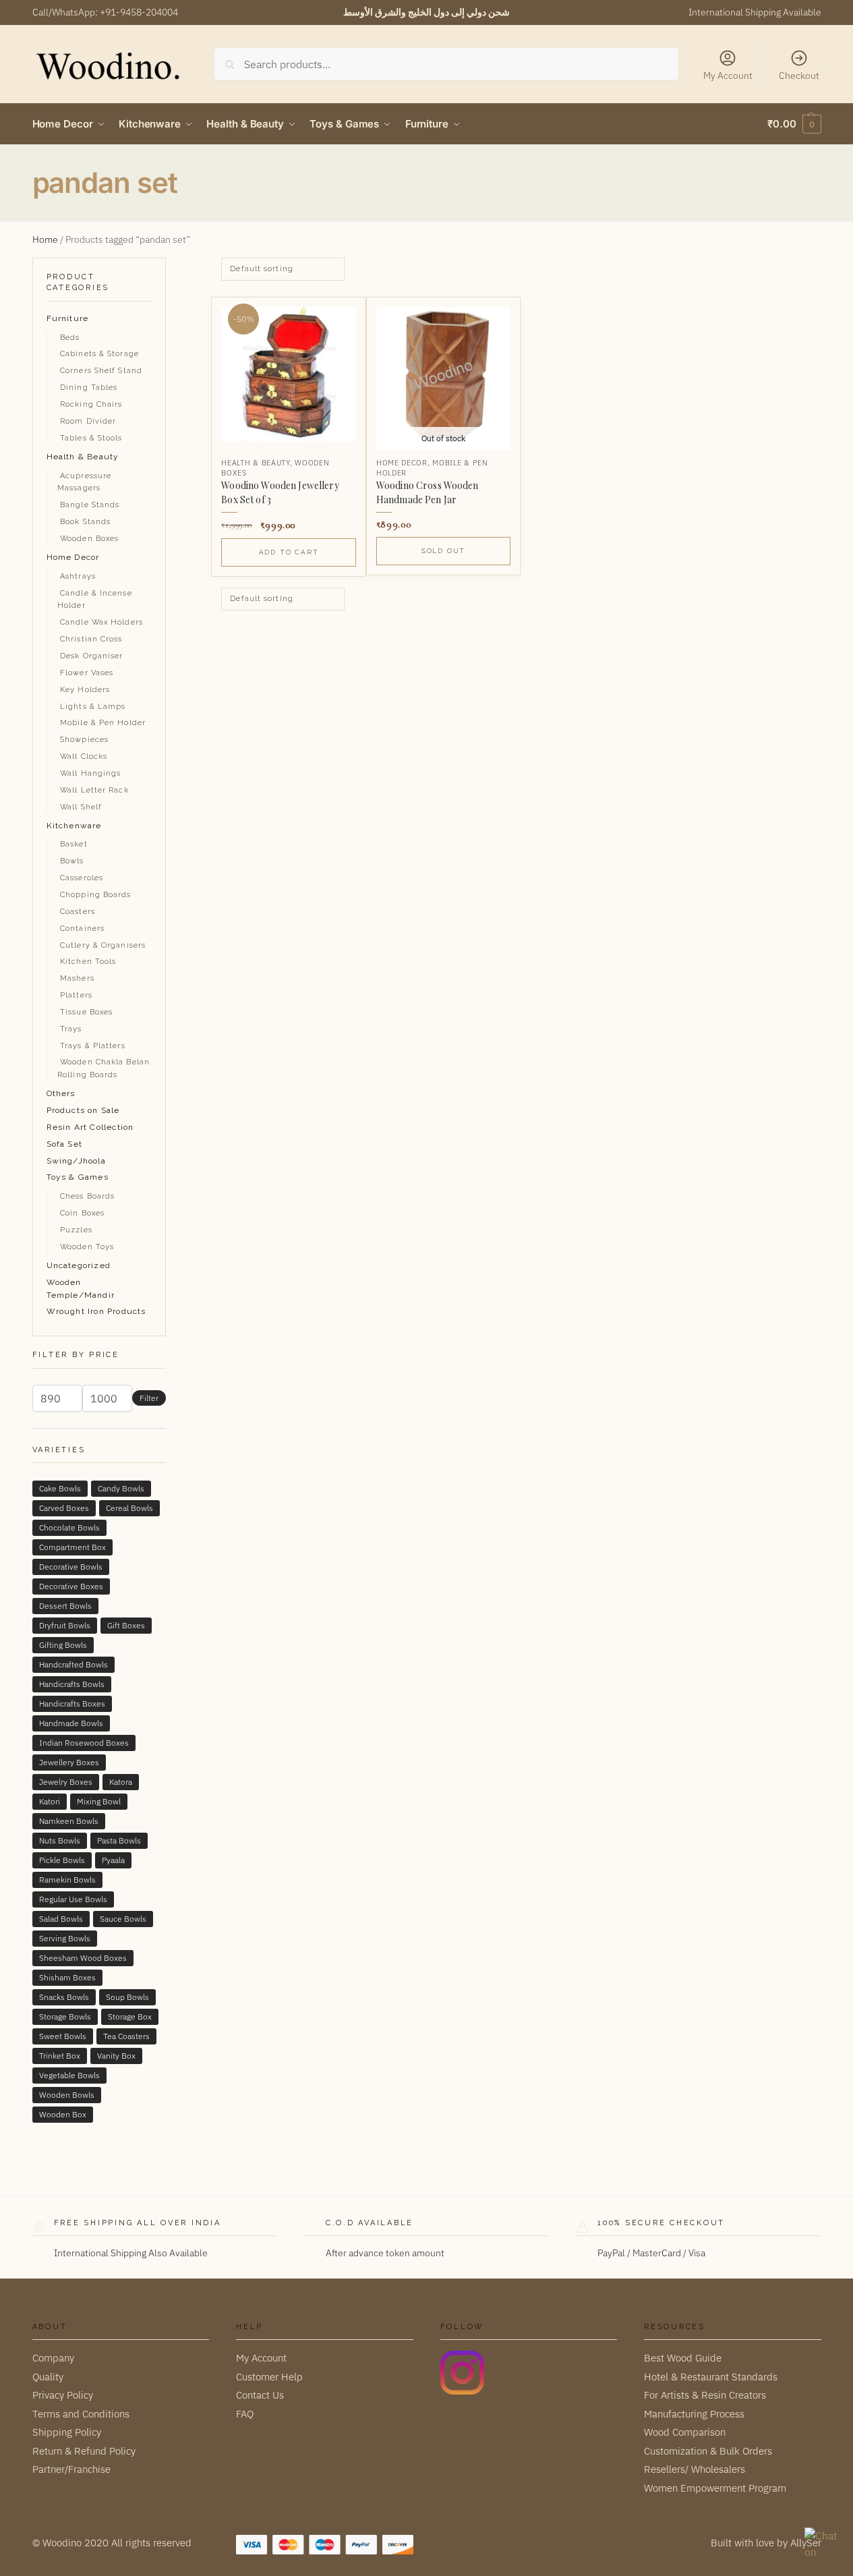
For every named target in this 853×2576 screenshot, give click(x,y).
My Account (728, 76)
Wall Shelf (81, 807)
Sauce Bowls (123, 1919)
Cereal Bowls (129, 1508)
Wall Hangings (90, 773)
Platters (76, 995)
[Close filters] (170, 266)
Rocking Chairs (91, 404)
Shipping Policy (67, 2432)
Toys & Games (78, 1177)
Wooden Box (63, 2114)
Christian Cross (91, 639)
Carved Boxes (64, 1508)
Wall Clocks (84, 756)
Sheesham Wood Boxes (83, 1958)
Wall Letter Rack (94, 790)
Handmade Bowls (71, 1723)
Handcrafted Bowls (73, 1664)
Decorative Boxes (71, 1586)
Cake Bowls (60, 1488)
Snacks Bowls (64, 1997)
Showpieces (84, 740)
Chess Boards (87, 1196)
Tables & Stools (91, 438)
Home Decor (402, 463)
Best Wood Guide (683, 2358)
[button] (794, 124)
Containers (82, 928)
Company (53, 2358)
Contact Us (260, 2395)
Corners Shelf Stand (101, 371)
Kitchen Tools (88, 962)
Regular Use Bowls (73, 1899)
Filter (149, 1398)
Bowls (72, 861)
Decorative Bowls (71, 1567)
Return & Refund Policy (84, 2451)
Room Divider (88, 421)
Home (45, 239)
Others (61, 1093)
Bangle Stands (90, 505)
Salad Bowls (61, 1919)
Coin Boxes (82, 1213)
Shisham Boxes (67, 1977)
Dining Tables (89, 388)
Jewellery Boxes (69, 1762)
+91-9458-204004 (139, 12)
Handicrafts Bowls (72, 1684)
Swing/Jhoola (76, 1161)
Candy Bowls (121, 1488)
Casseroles (82, 878)
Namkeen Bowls (69, 1821)
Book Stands (85, 522)
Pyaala (113, 1860)
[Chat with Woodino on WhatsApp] (822, 2545)
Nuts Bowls (60, 1840)
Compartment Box (72, 1547)
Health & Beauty (256, 463)
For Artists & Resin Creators (705, 2395)
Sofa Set (65, 1144)
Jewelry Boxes (66, 1782)
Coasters (78, 912)
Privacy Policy (63, 2395)
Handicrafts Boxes (72, 1704)
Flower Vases (87, 673)
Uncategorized (79, 1265)
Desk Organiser (91, 656)
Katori (50, 1801)
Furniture (68, 318)
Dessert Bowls (65, 1606)
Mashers (77, 978)
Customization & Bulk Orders (708, 2451)
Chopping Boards (96, 895)
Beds (70, 338)
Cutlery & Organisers (103, 945)
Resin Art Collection (90, 1127)
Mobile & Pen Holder (103, 723)
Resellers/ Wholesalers (695, 2469)
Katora (121, 1782)
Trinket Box (60, 2056)
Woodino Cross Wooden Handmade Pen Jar (428, 492)
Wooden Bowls (67, 2095)
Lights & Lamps (93, 707)
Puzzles (76, 1230)
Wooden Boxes (89, 539)
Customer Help (269, 2377)
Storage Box (130, 2016)
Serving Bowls (65, 1938)
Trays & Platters (93, 1046)
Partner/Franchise (71, 2469)
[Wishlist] (335, 318)
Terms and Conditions (81, 2414)
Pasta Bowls (119, 1840)
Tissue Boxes (86, 1012)
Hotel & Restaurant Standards (711, 2377)
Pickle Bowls (62, 1860)
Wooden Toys (87, 1247)
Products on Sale (83, 1110)
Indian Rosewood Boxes (84, 1743)
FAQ (245, 2414)
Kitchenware (74, 826)
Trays (71, 1029)
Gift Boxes (126, 1625)
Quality (48, 2377)
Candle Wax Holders (101, 622)
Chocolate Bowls (69, 1527)
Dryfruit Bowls (65, 1625)
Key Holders (85, 690)
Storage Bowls (65, 2016)
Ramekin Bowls (67, 1880)
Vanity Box (116, 2056)
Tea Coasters (126, 2036)
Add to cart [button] (289, 552)
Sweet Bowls (63, 2036)
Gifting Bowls (63, 1645)
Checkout (799, 76)
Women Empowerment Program (715, 2488)
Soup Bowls (127, 1997)
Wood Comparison (685, 2432)
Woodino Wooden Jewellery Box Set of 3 (280, 492)
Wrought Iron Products (96, 1311)
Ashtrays (78, 576)
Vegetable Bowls (69, 2075)
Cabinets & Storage (99, 354)
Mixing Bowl (99, 1801)
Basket (74, 844)
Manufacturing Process (694, 2414)
